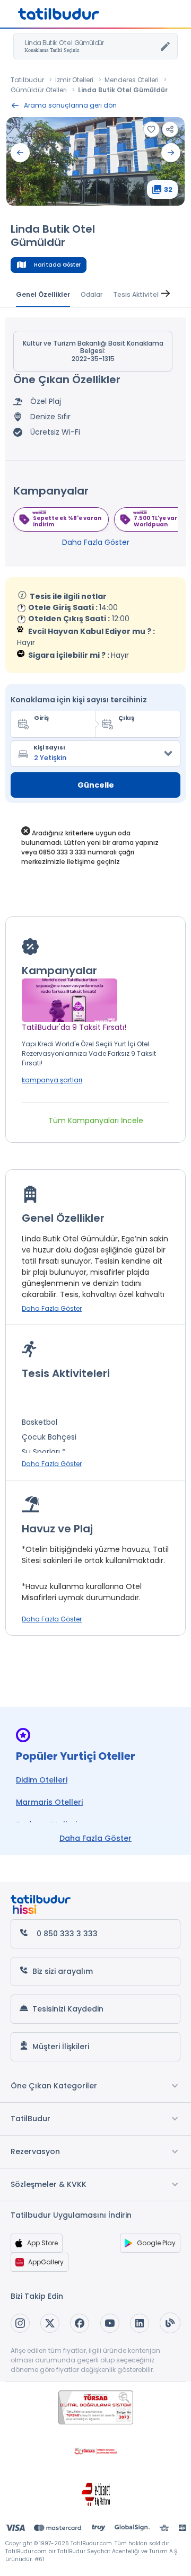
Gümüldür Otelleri (39, 90)
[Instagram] (20, 2323)
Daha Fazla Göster (96, 542)
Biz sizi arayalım (63, 1971)
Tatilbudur (27, 80)
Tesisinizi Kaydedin (68, 2009)
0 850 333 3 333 (67, 1934)
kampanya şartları (52, 1080)
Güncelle (96, 785)
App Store (42, 2243)
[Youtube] (110, 2323)
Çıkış (126, 718)
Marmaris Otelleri (49, 1802)
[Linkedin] (140, 2323)
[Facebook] (80, 2323)
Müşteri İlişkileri (61, 2046)
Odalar (92, 294)
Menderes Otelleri (132, 80)
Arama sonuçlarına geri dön (70, 105)
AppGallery (46, 2262)
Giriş (41, 718)
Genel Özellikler (43, 294)
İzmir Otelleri (74, 80)
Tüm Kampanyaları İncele (96, 1121)
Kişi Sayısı (49, 747)
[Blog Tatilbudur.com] (170, 2323)
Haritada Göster (57, 265)
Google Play (156, 2243)
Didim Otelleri (42, 1780)
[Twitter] (50, 2323)
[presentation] (20, 153)
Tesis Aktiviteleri (140, 294)
